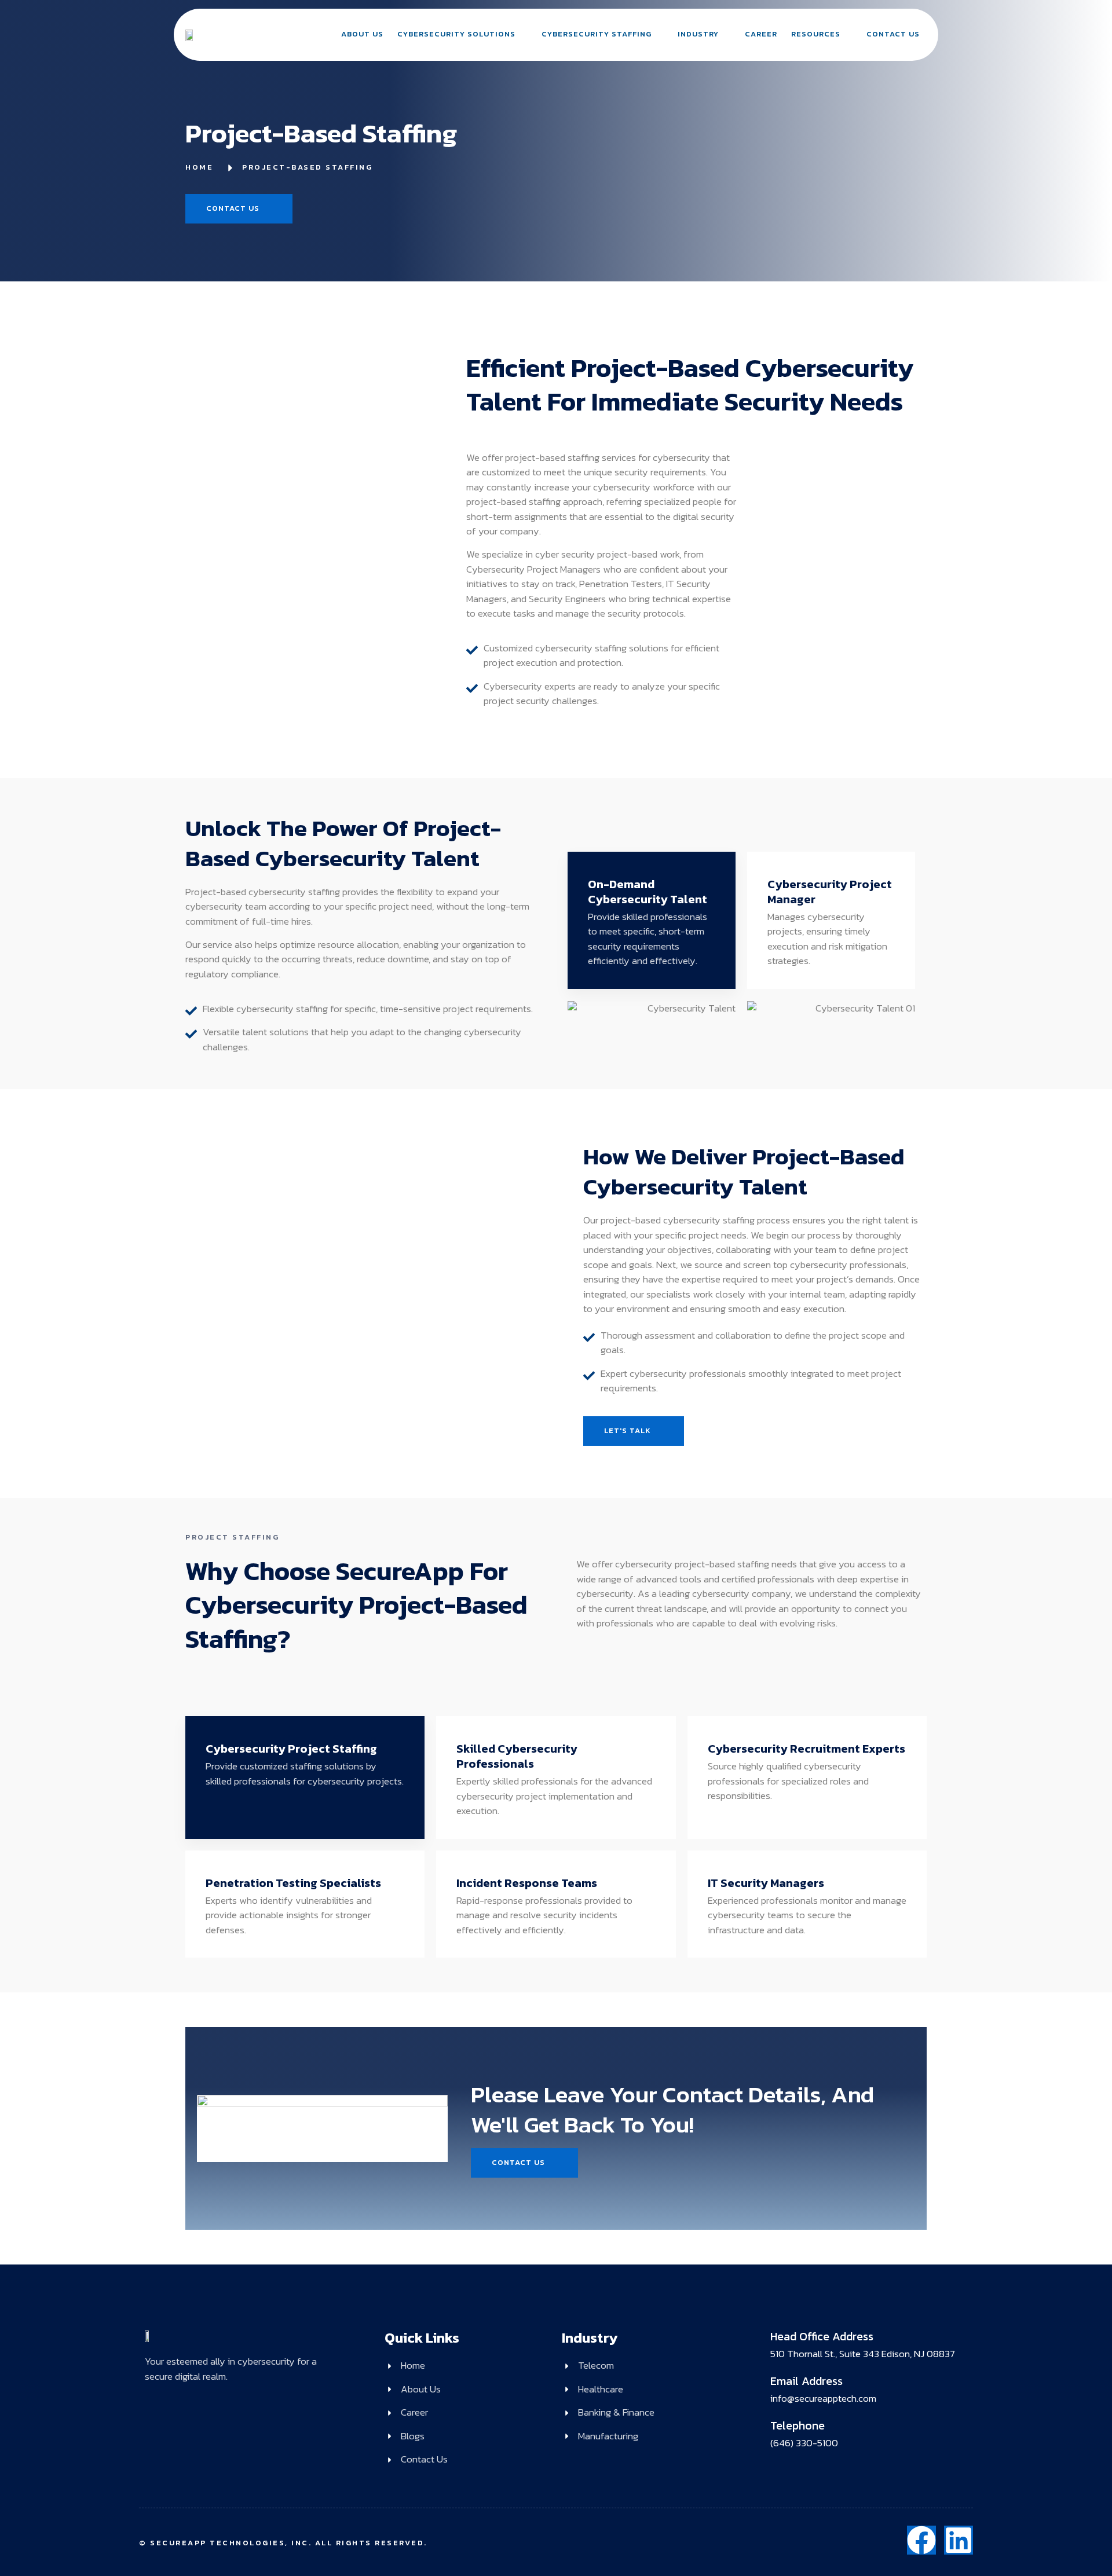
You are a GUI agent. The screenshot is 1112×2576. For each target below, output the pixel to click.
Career (761, 34)
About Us (362, 34)
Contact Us (893, 34)
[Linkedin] (959, 2540)
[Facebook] (921, 2540)
